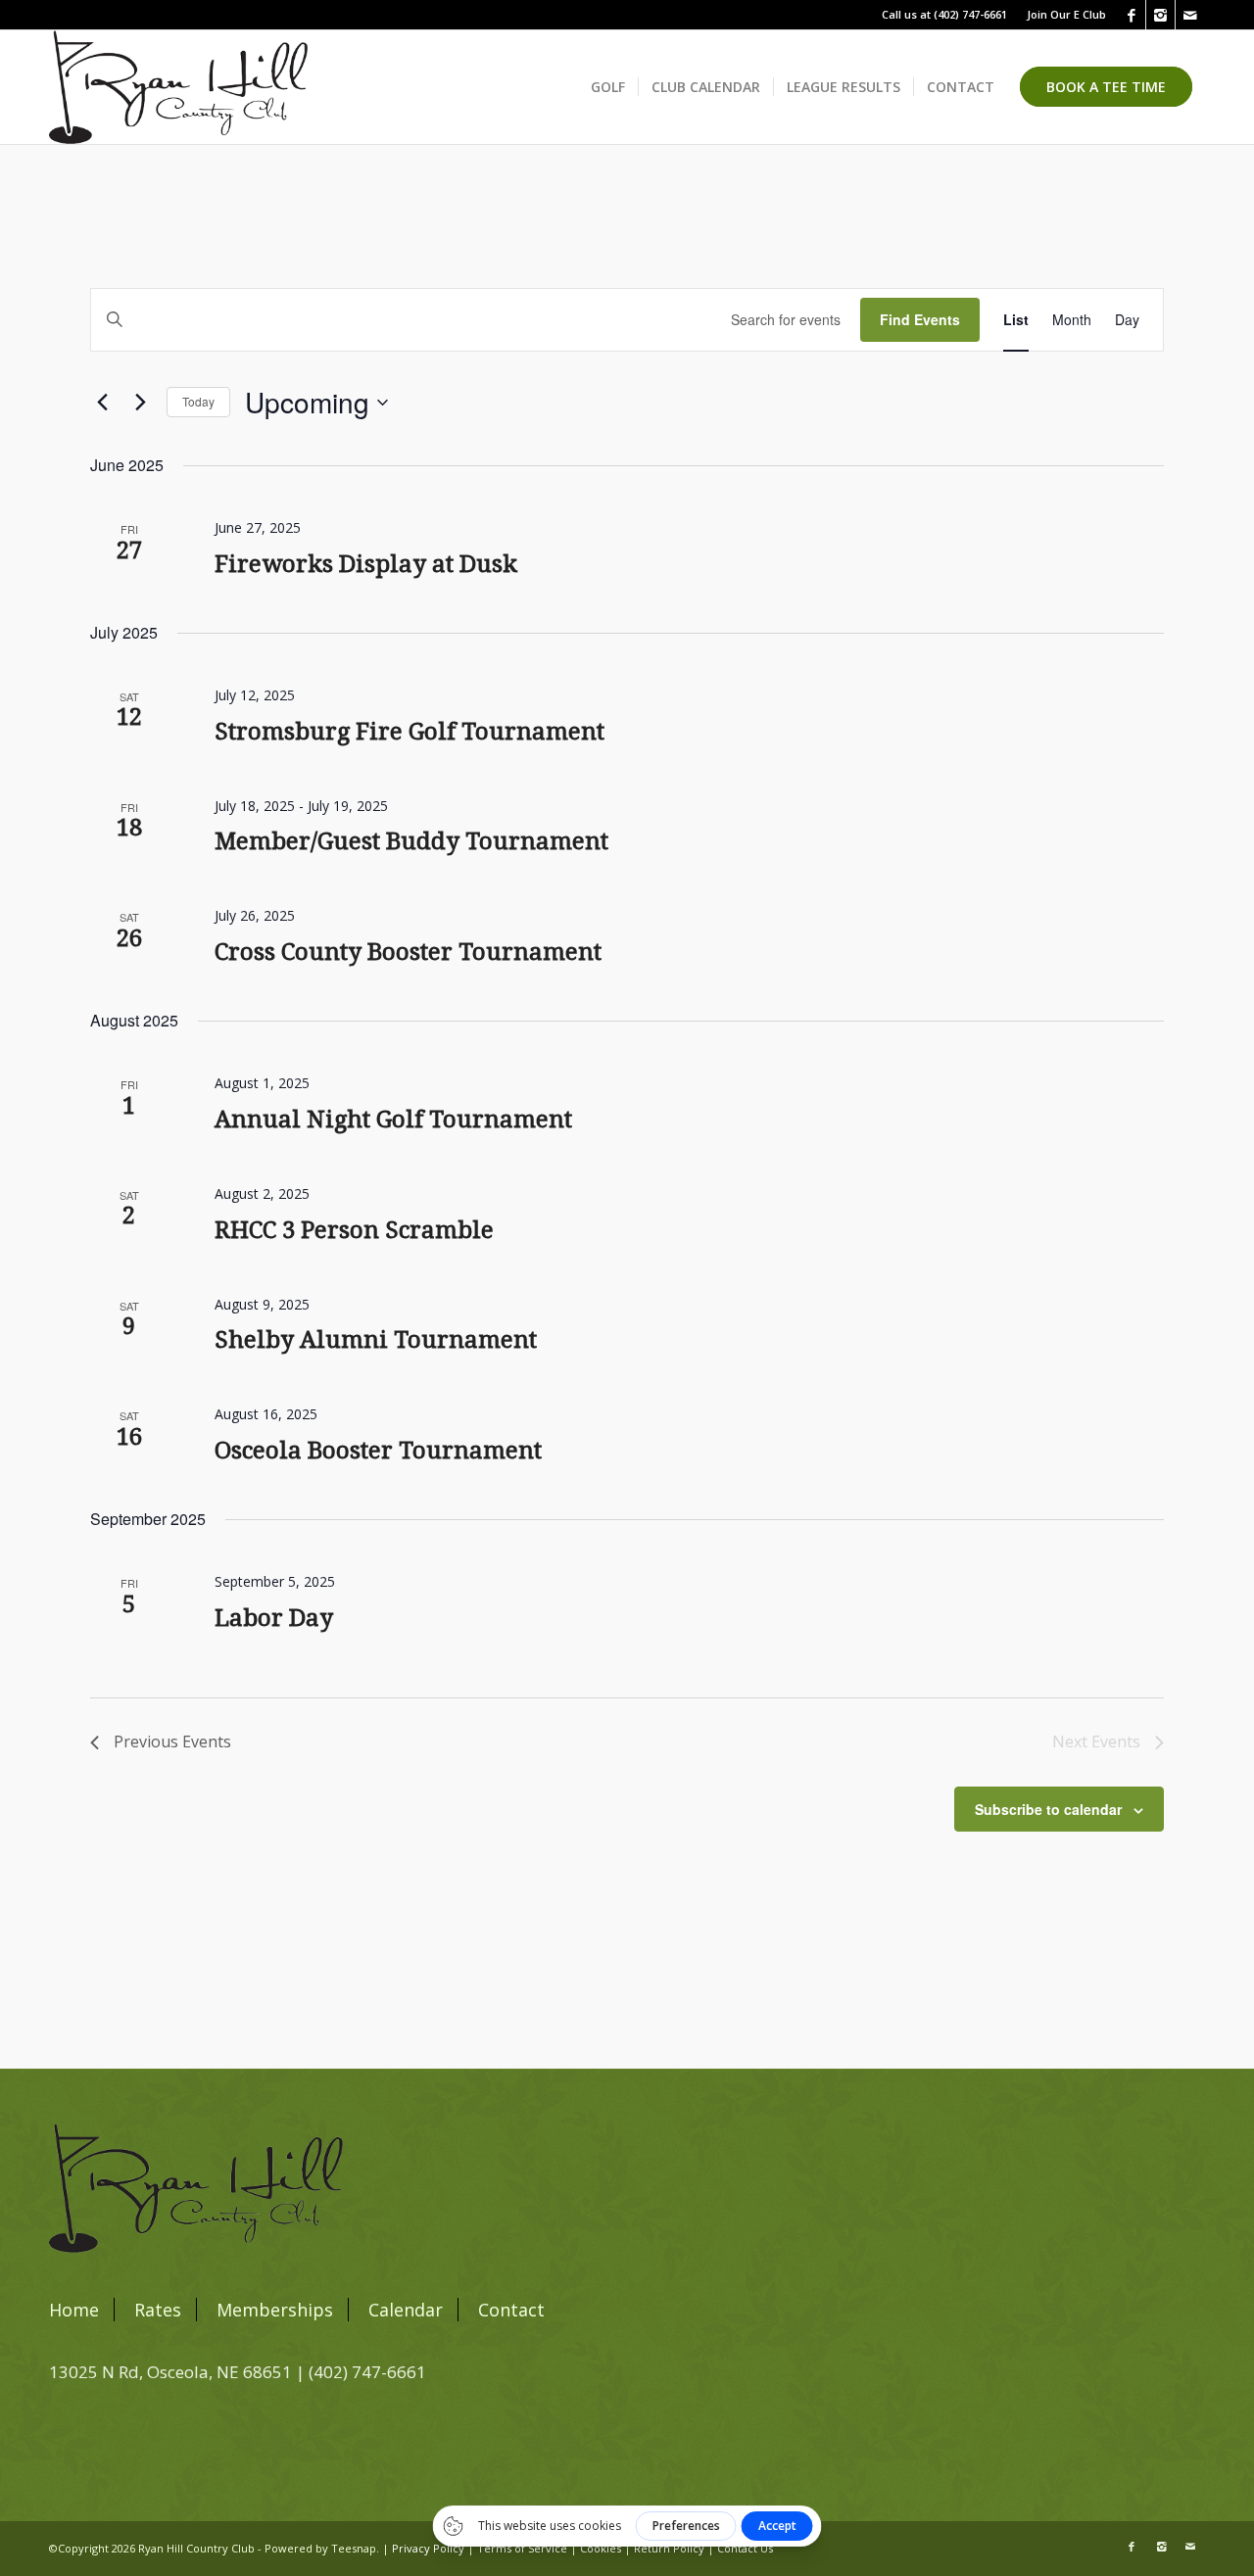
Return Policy (669, 2548)
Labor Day (274, 1618)
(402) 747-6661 (970, 14)
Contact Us (745, 2548)
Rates (158, 2310)
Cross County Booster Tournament (408, 952)
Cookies (601, 2548)
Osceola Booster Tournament (378, 1451)
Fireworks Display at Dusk (366, 564)
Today (198, 401)
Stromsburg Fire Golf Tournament (410, 732)
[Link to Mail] (1190, 15)
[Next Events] (140, 403)
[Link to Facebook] (1131, 15)
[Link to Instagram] (1160, 15)
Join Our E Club (1066, 14)
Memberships (275, 2310)
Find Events (920, 319)
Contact (511, 2310)
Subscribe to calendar (1048, 1809)
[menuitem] (1061, 15)
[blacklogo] (178, 87)
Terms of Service (522, 2548)
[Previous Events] (102, 403)
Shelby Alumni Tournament (376, 1340)
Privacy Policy (428, 2548)
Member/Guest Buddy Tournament (411, 841)
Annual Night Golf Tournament (393, 1120)
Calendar (406, 2310)
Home (74, 2310)
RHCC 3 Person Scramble (354, 1230)
